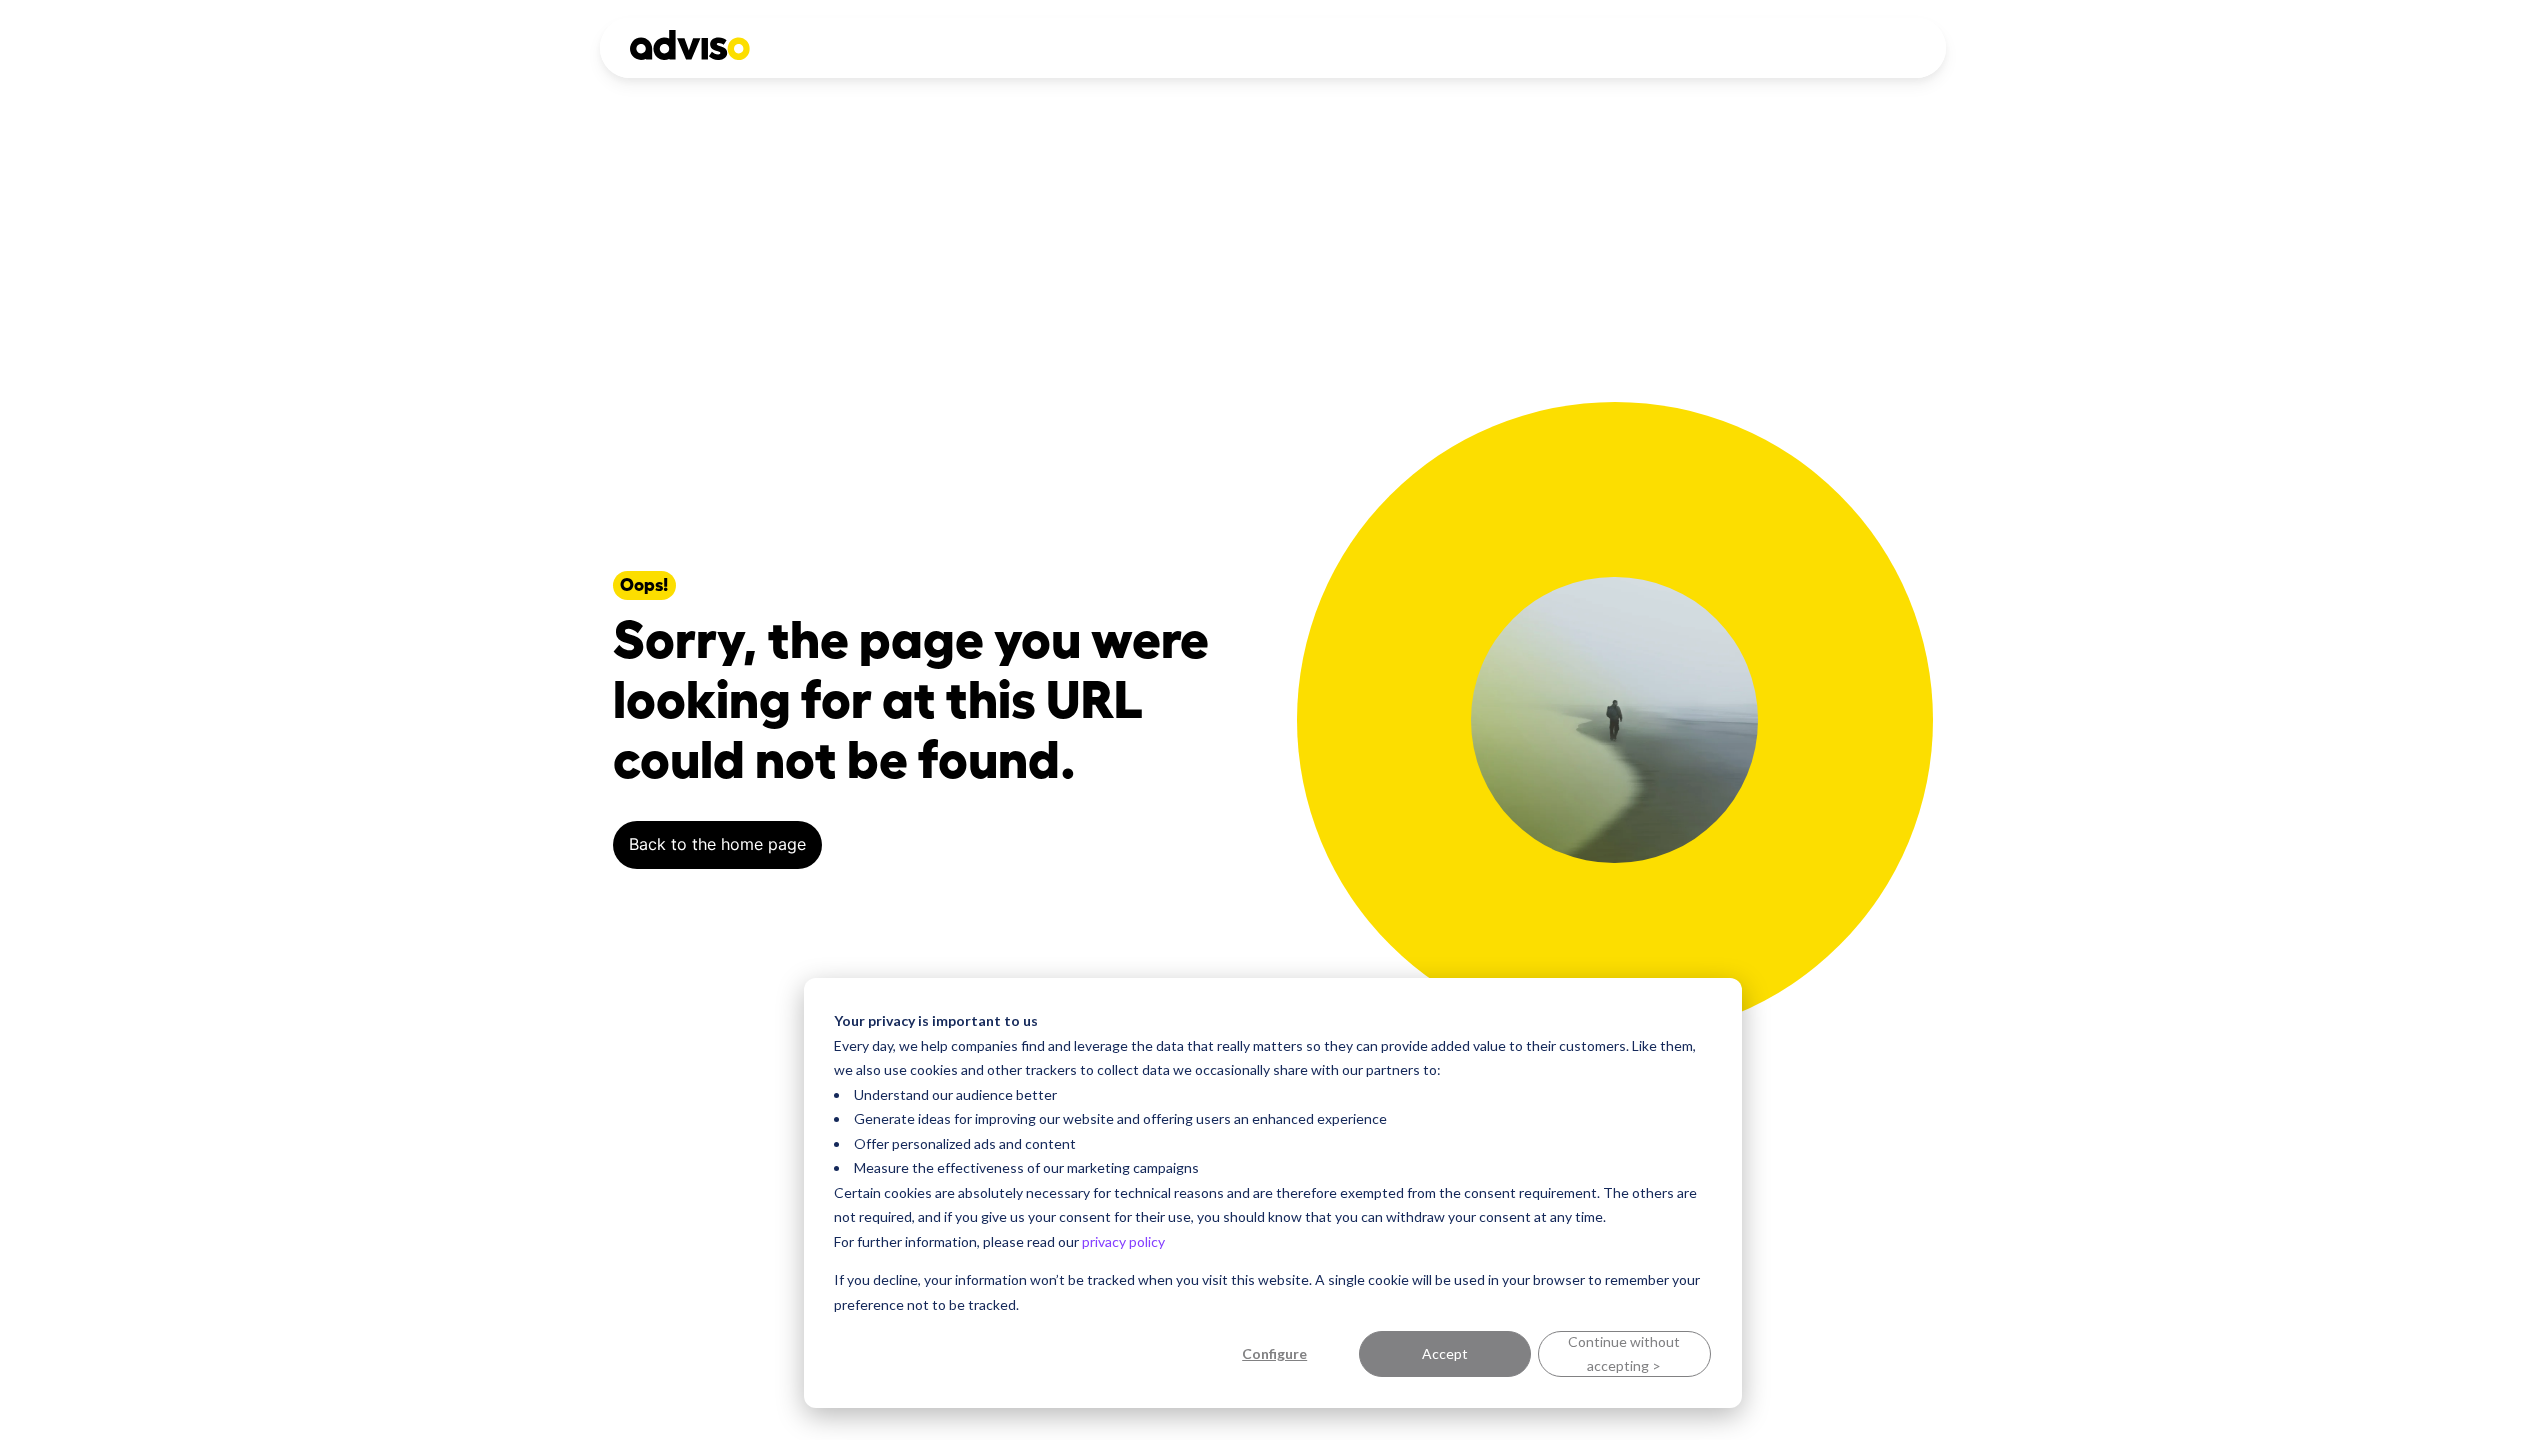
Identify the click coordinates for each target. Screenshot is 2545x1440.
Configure (1274, 1353)
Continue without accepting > (1624, 1354)
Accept (1445, 1353)
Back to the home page (717, 844)
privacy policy (1123, 1241)
